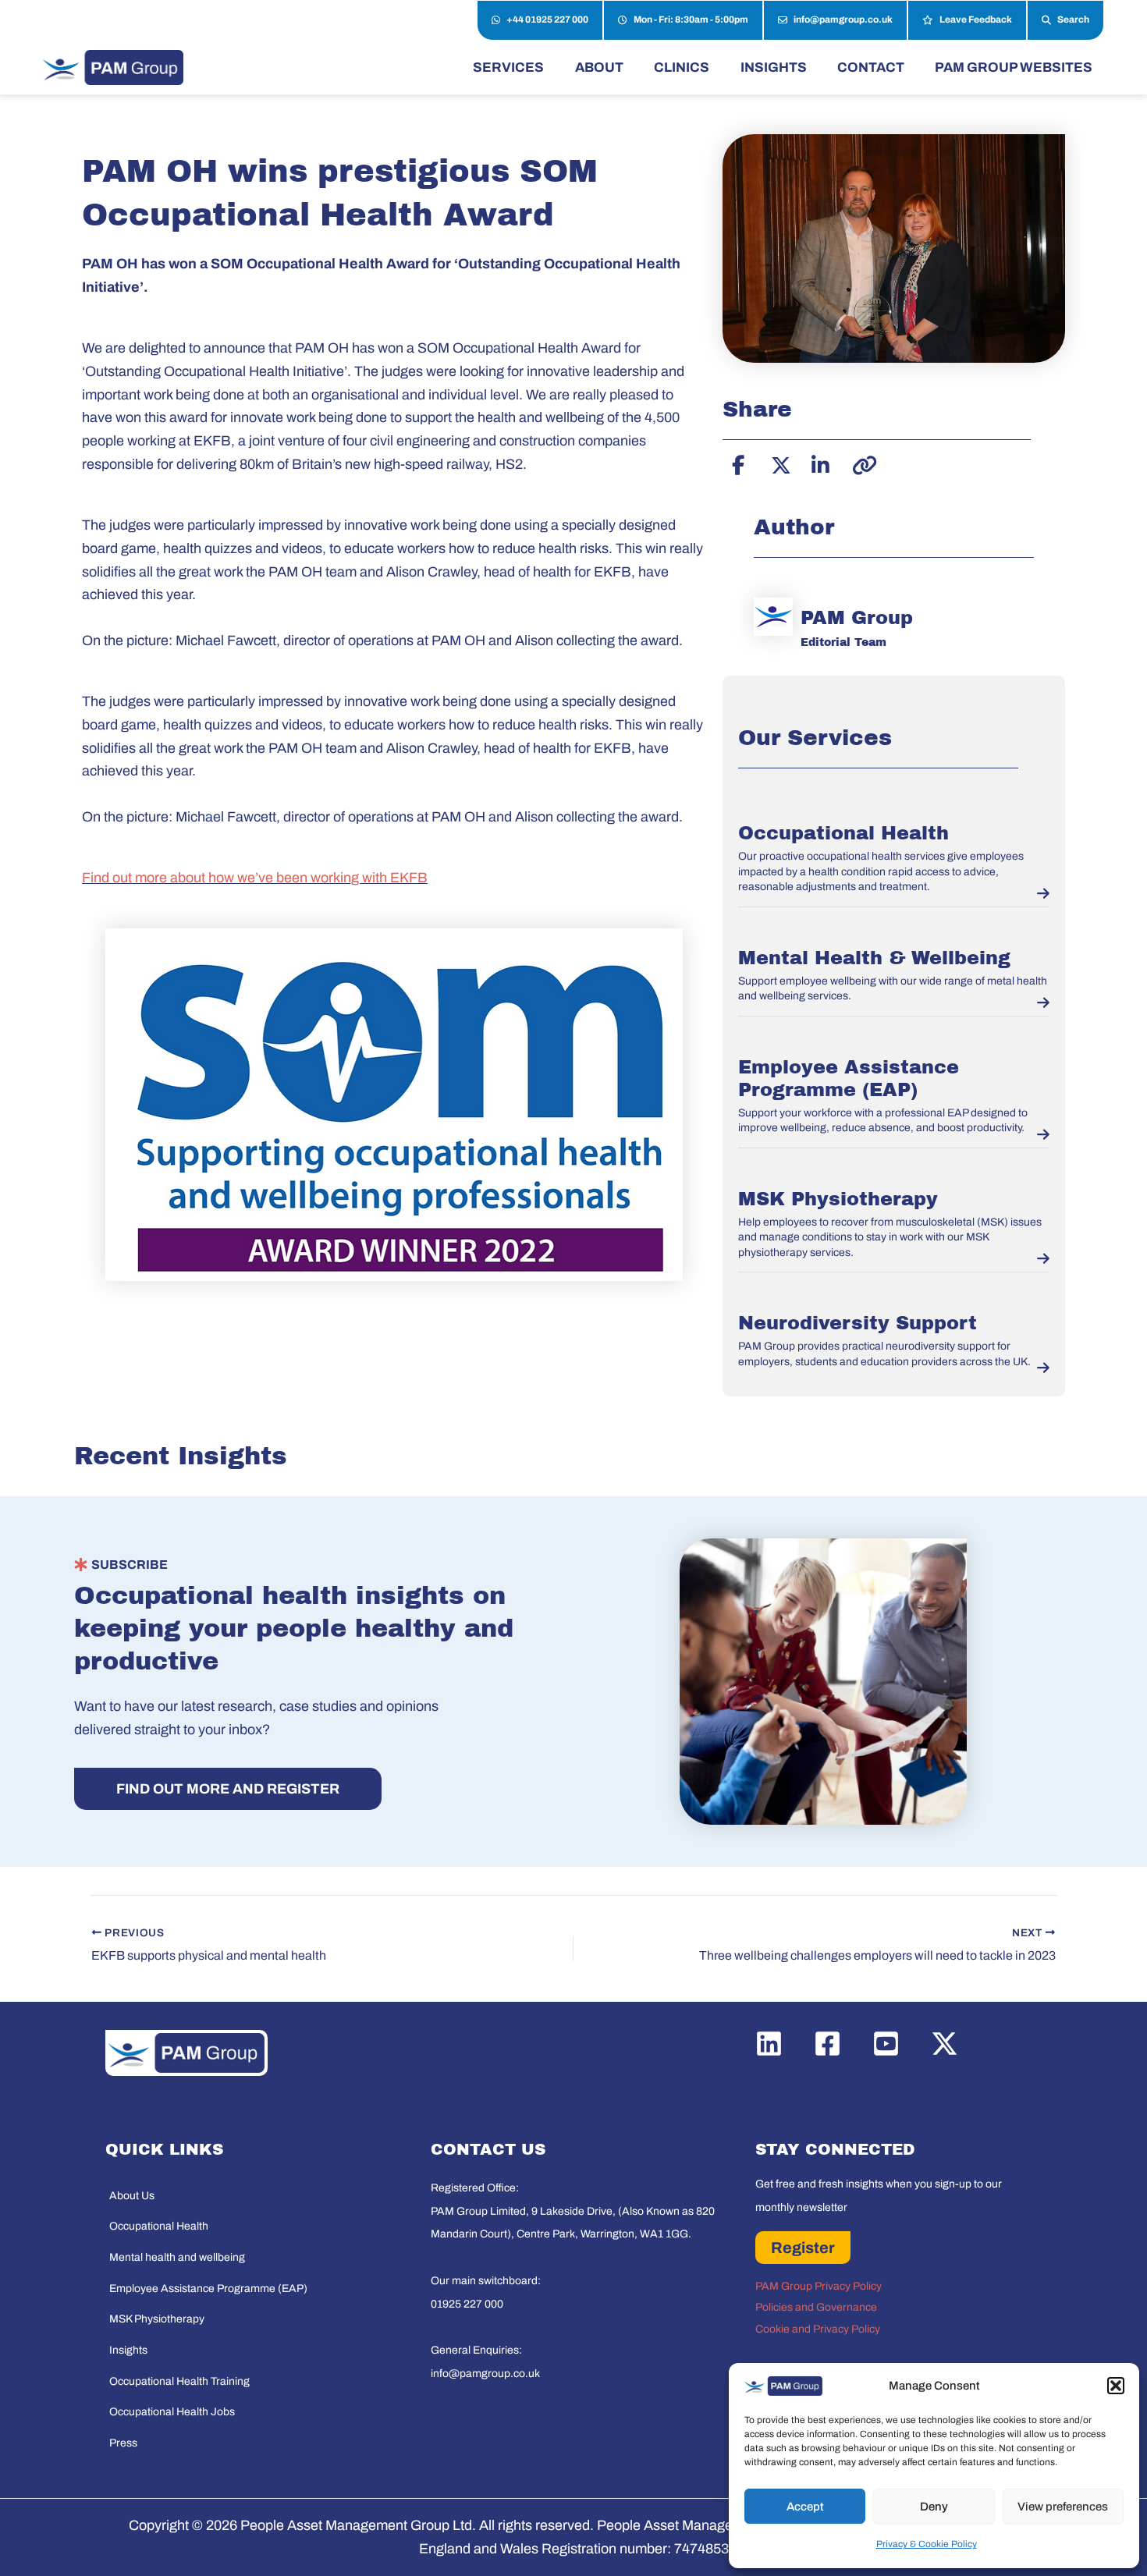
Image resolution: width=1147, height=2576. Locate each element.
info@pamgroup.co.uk (843, 20)
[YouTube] (886, 2044)
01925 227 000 (467, 2304)
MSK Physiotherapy (838, 1199)
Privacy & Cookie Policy (927, 2544)
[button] (1116, 2386)
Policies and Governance (816, 2307)
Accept (805, 2507)
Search (1073, 20)
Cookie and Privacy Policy (818, 2329)
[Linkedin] (769, 2044)
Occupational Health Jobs (172, 2412)
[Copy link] (860, 463)
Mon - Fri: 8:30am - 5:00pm (691, 20)
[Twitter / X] (945, 2044)
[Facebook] (827, 2044)
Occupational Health (843, 833)
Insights (128, 2350)
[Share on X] (779, 463)
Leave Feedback (976, 20)
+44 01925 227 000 (547, 20)
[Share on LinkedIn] (819, 463)
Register (803, 2248)
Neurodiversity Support (858, 1323)
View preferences (1063, 2507)
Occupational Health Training (179, 2381)
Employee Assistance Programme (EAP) (208, 2289)
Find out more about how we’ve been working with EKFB (255, 878)
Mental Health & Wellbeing (874, 958)
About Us (132, 2196)
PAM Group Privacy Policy (819, 2286)
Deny (934, 2507)
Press (123, 2443)
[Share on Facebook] (738, 463)
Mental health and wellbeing (177, 2257)
